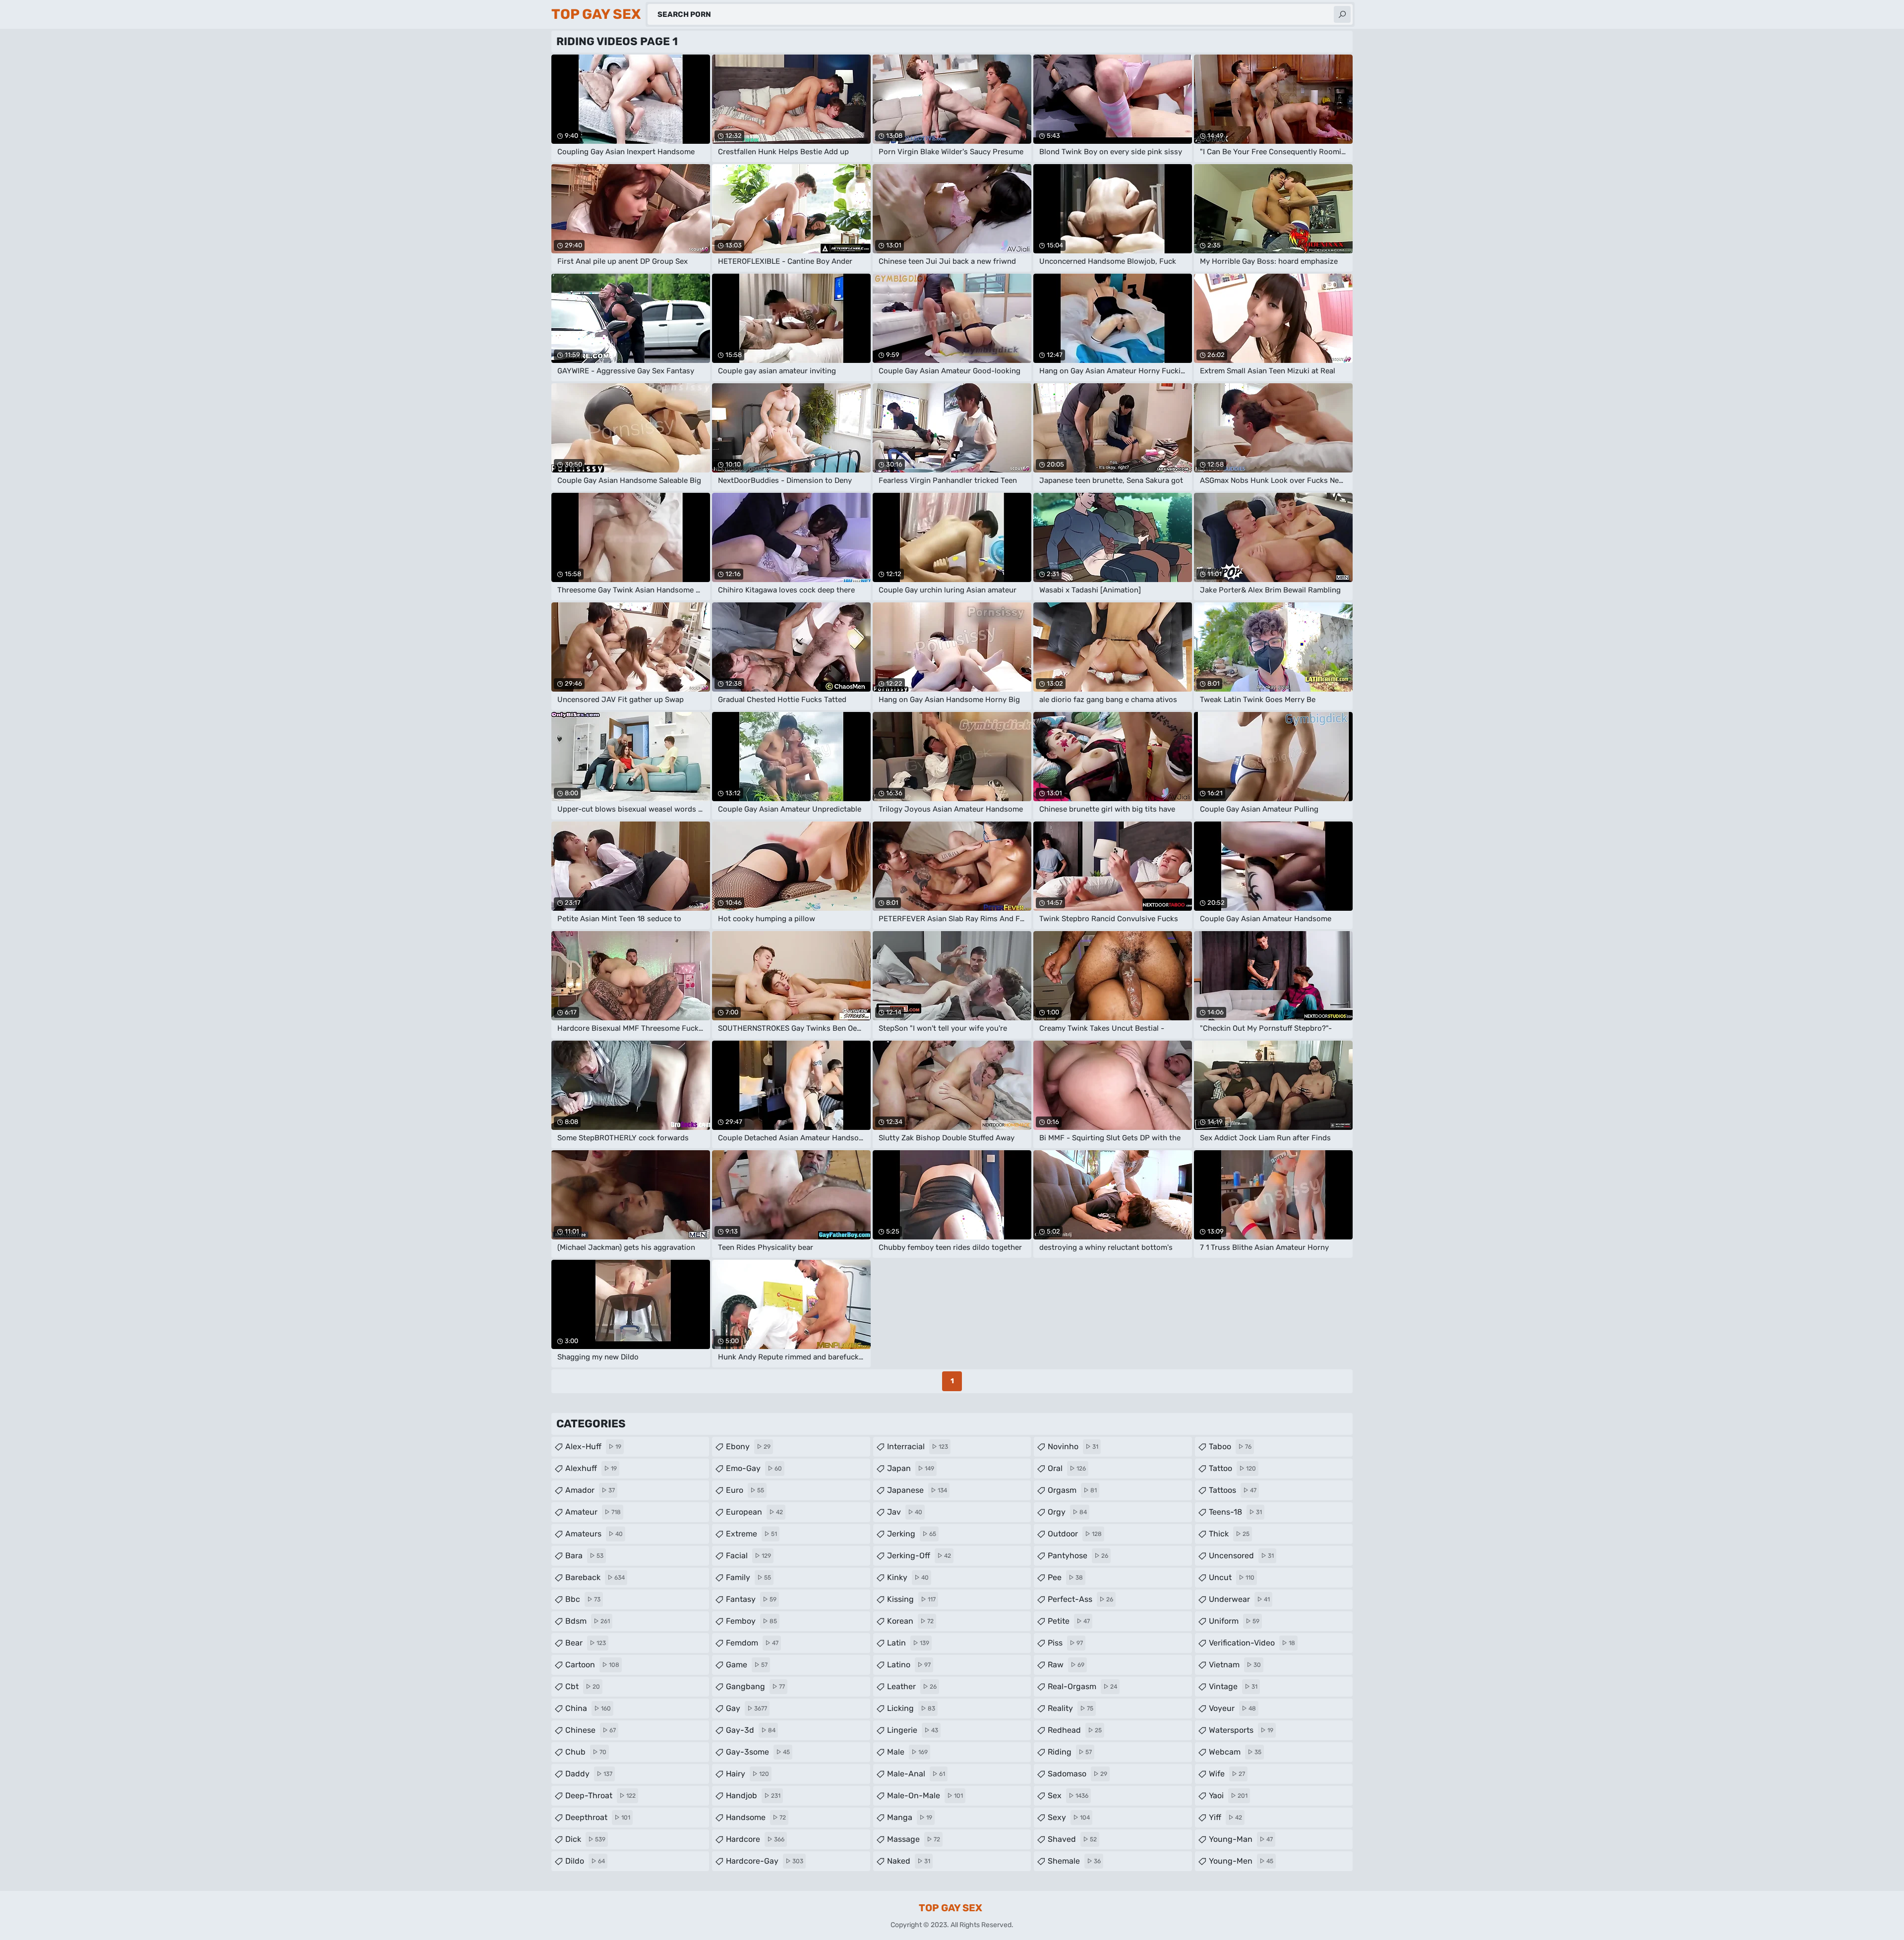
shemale (1074, 1861)
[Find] (1342, 14)
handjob (753, 1795)
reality (1071, 1708)
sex (1068, 1795)
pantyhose (1078, 1556)
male (907, 1752)
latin (908, 1643)
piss (1065, 1643)
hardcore (755, 1839)
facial (748, 1556)
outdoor (1075, 1534)
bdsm (588, 1621)
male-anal (916, 1774)
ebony (748, 1446)
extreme (751, 1534)
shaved (1072, 1839)
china (588, 1708)
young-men (1241, 1861)
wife (1227, 1774)
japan (911, 1468)
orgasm (1072, 1490)
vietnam (1235, 1665)
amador (590, 1490)
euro (745, 1490)
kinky (908, 1577)
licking (911, 1708)
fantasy (751, 1599)
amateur (593, 1512)
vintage (1233, 1686)
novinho (1073, 1446)
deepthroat (598, 1817)
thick (1229, 1534)
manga (910, 1817)
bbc (583, 1599)
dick (585, 1839)
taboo (1230, 1446)
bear (586, 1643)
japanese (917, 1490)
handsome (756, 1817)
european (754, 1512)
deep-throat (600, 1795)
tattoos (1233, 1490)
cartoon (592, 1665)
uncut (1232, 1577)
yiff (1225, 1817)
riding (1070, 1752)
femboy (751, 1621)
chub (586, 1752)
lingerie (913, 1730)
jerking (912, 1534)
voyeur (1232, 1708)
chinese (591, 1730)
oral (1067, 1468)
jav (905, 1512)
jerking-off (919, 1556)
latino (909, 1665)
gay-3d (751, 1730)
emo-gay (754, 1468)
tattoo (1232, 1468)
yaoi (1228, 1795)
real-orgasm (1082, 1686)
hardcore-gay (765, 1861)
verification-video (1252, 1643)
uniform (1234, 1621)
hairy (747, 1774)
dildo (585, 1861)
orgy (1067, 1512)
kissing (911, 1599)
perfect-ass (1080, 1599)
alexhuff (591, 1468)
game (747, 1665)
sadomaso (1077, 1774)
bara (584, 1556)
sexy (1069, 1817)
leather (912, 1686)
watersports (1241, 1730)
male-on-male (925, 1795)
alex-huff (593, 1446)
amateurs (594, 1534)
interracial (918, 1446)
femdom (752, 1643)
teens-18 (1235, 1512)
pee (1065, 1577)
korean (910, 1621)
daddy (589, 1774)
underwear (1239, 1599)
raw (1066, 1665)
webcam (1235, 1752)
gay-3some (758, 1752)
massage (914, 1839)
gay (746, 1708)
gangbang (755, 1686)
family (748, 1577)
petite (1069, 1621)
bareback (595, 1577)
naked (909, 1861)
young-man (1241, 1839)
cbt (583, 1686)
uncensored (1241, 1556)
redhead (1075, 1730)
